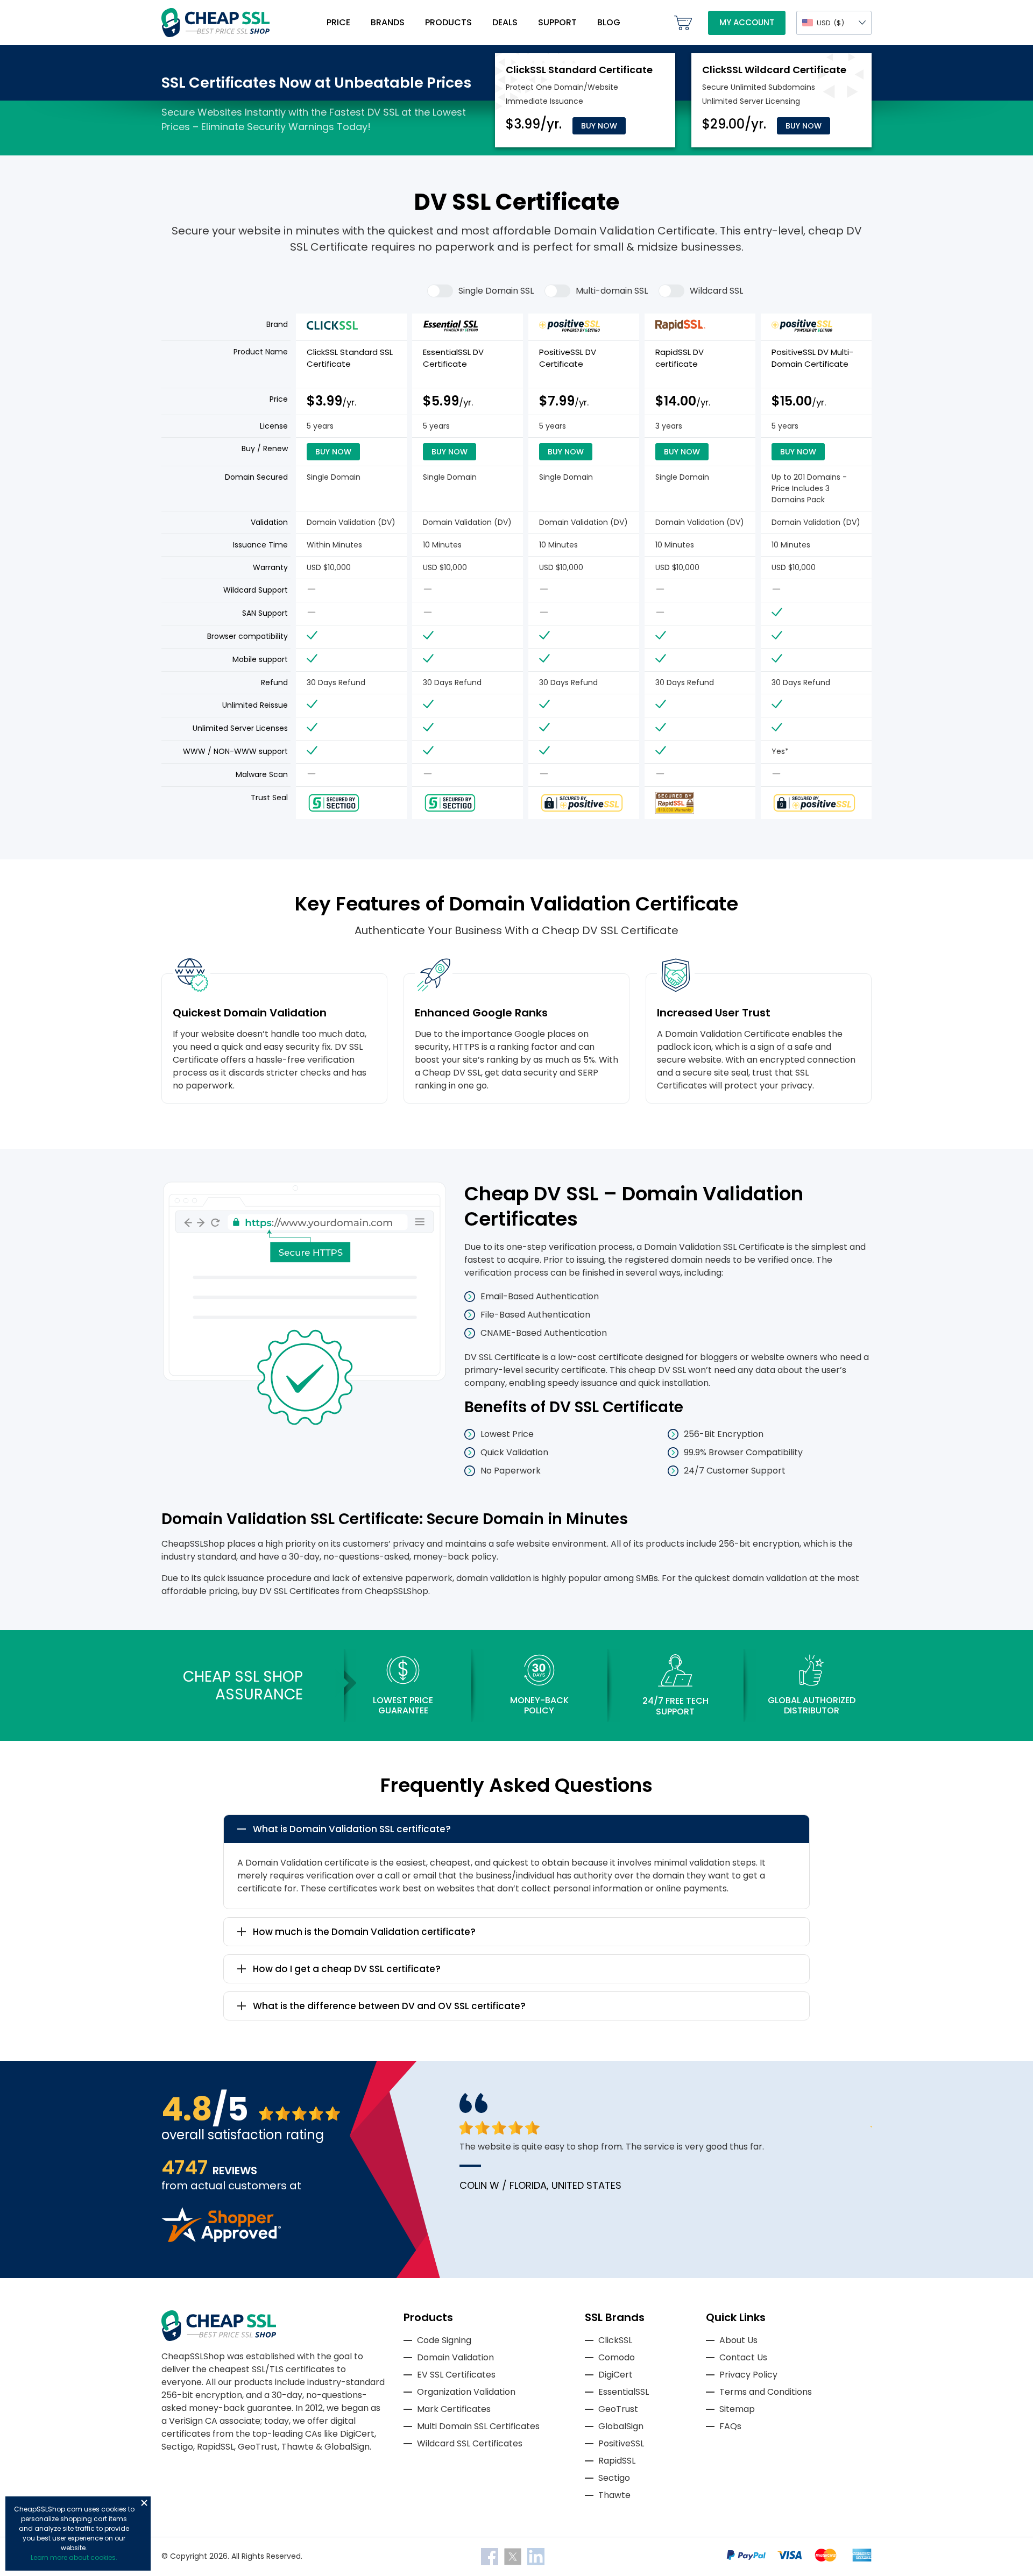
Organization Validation (466, 2392)
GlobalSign (621, 2426)
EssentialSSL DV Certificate (453, 358)
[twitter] (514, 2556)
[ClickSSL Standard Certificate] (579, 70)
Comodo (617, 2357)
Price (338, 22)
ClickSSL (615, 2340)
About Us (738, 2340)
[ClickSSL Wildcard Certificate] (774, 70)
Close (144, 2503)
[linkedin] (536, 2556)
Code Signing (444, 2340)
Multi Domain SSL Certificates (478, 2426)
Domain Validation (455, 2357)
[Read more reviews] (221, 2239)
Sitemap (737, 2409)
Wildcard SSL (716, 291)
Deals (505, 22)
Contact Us (743, 2357)
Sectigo (614, 2478)
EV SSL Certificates (456, 2375)
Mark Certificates (454, 2409)
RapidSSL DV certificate (680, 358)
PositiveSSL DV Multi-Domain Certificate (812, 358)
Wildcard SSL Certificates (470, 2443)
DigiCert (615, 2375)
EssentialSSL (624, 2392)
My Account (747, 22)
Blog (609, 22)
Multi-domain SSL (612, 291)
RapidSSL (617, 2461)
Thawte (614, 2495)
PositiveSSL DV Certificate (568, 358)
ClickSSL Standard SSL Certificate (350, 358)
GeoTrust (618, 2409)
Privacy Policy (748, 2375)
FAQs (730, 2426)
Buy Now (599, 126)
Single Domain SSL (496, 291)
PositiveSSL (621, 2443)
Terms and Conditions (766, 2392)
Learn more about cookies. (74, 2557)
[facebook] (491, 2556)
